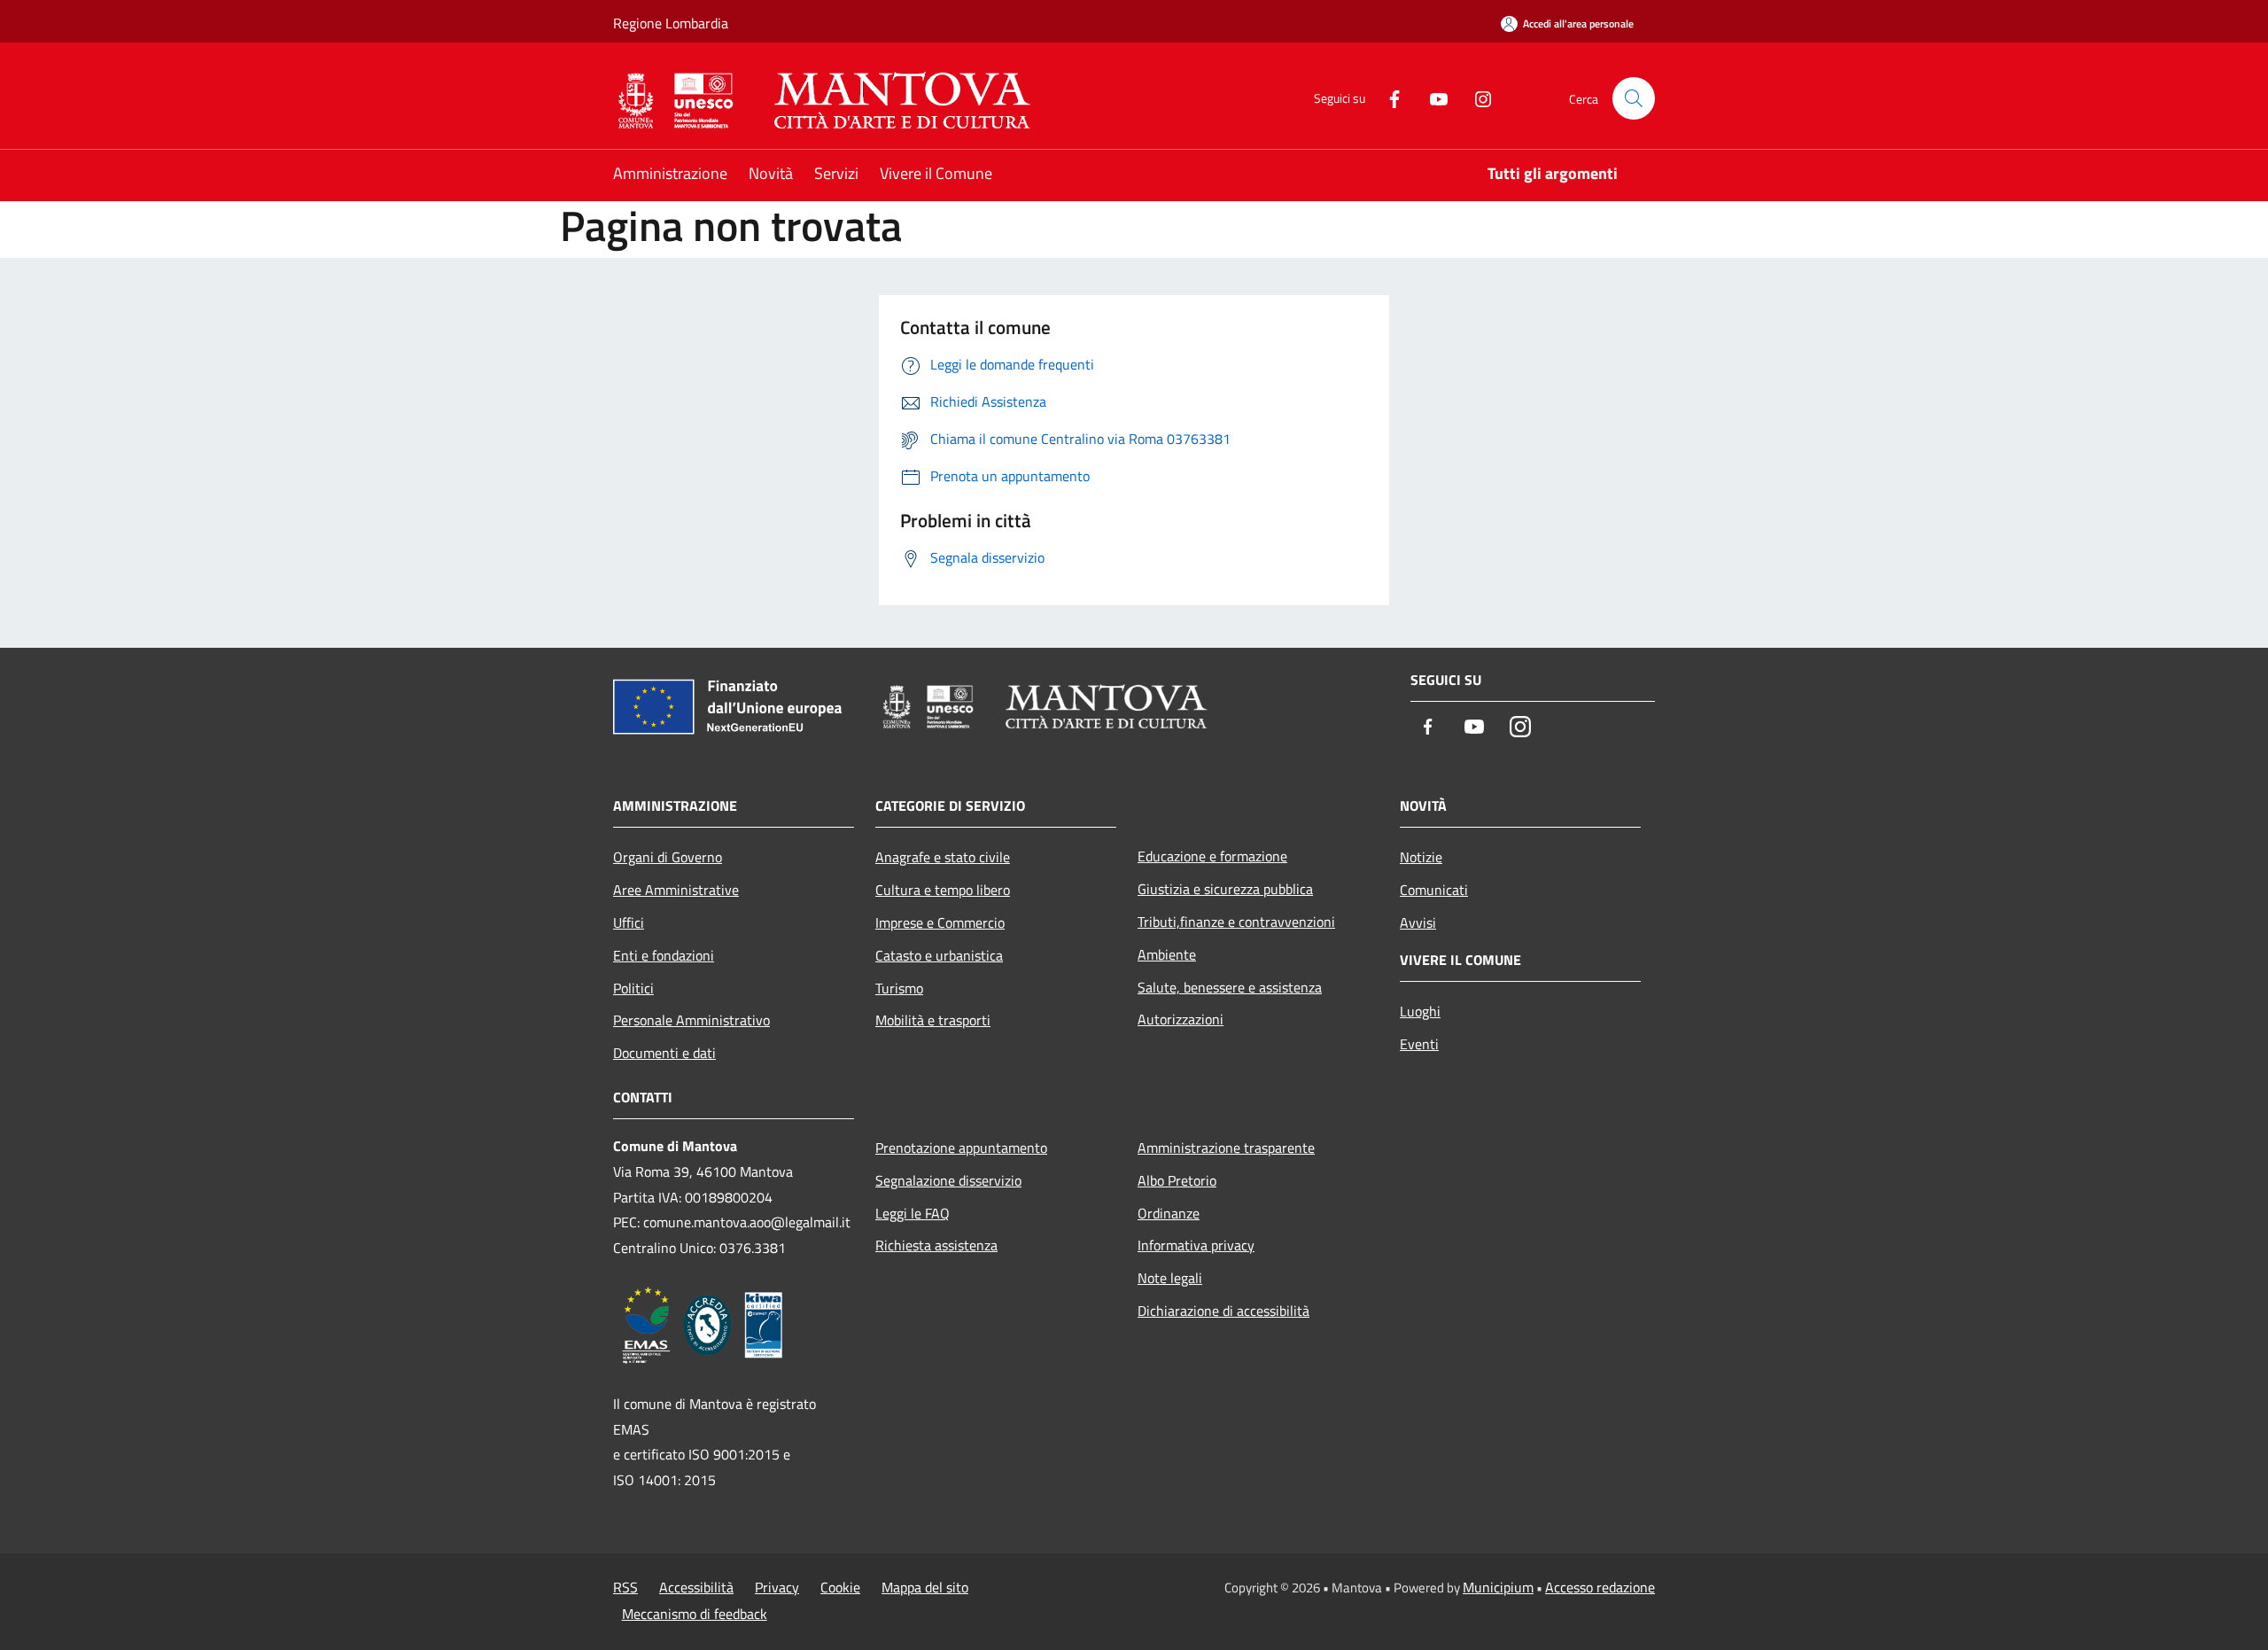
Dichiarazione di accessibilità (1223, 1311)
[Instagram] (1476, 98)
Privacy (777, 1587)
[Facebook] (1387, 98)
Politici (633, 988)
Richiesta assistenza (936, 1245)
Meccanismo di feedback (695, 1614)
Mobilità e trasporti (933, 1020)
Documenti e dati (664, 1053)
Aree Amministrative (676, 890)
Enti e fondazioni (664, 955)
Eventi (1419, 1044)
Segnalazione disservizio (948, 1180)
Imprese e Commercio (940, 922)
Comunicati (1434, 890)
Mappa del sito (925, 1587)
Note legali (1170, 1278)
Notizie (1421, 857)
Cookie (840, 1587)
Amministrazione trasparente (1226, 1148)
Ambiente (1167, 954)
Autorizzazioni (1181, 1019)
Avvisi (1418, 922)
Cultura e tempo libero (943, 890)
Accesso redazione (1600, 1587)
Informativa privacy (1196, 1245)
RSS (625, 1587)
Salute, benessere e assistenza (1230, 987)
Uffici (629, 922)
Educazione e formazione (1212, 856)
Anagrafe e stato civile (943, 857)
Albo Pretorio (1177, 1180)
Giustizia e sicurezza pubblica (1225, 889)
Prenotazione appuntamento (961, 1148)
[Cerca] (1634, 98)
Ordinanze (1169, 1213)
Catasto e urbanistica (939, 955)
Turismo (899, 988)
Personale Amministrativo (691, 1020)
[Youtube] (1432, 98)
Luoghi (1420, 1011)
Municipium (1498, 1587)
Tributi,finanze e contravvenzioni (1236, 922)
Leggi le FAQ (913, 1213)
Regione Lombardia (671, 23)
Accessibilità (696, 1587)
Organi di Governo (668, 857)
